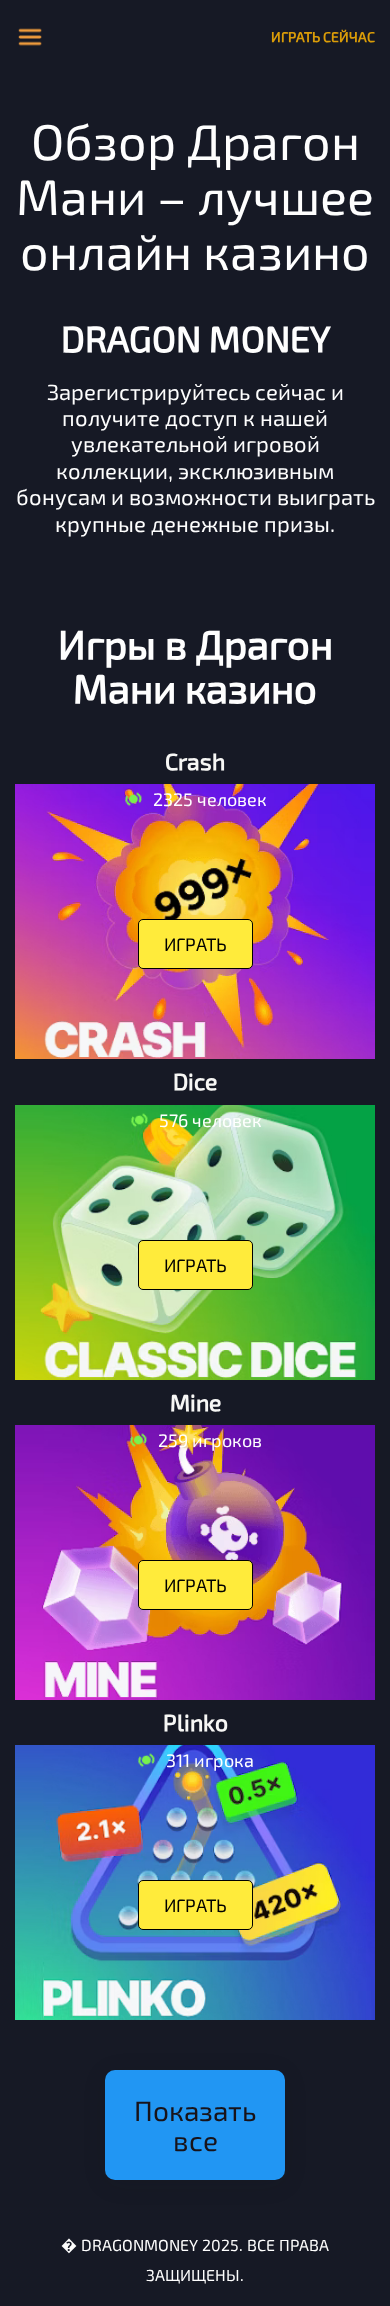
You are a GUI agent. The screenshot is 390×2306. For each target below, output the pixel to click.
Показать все (195, 2125)
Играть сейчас (323, 36)
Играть (195, 944)
